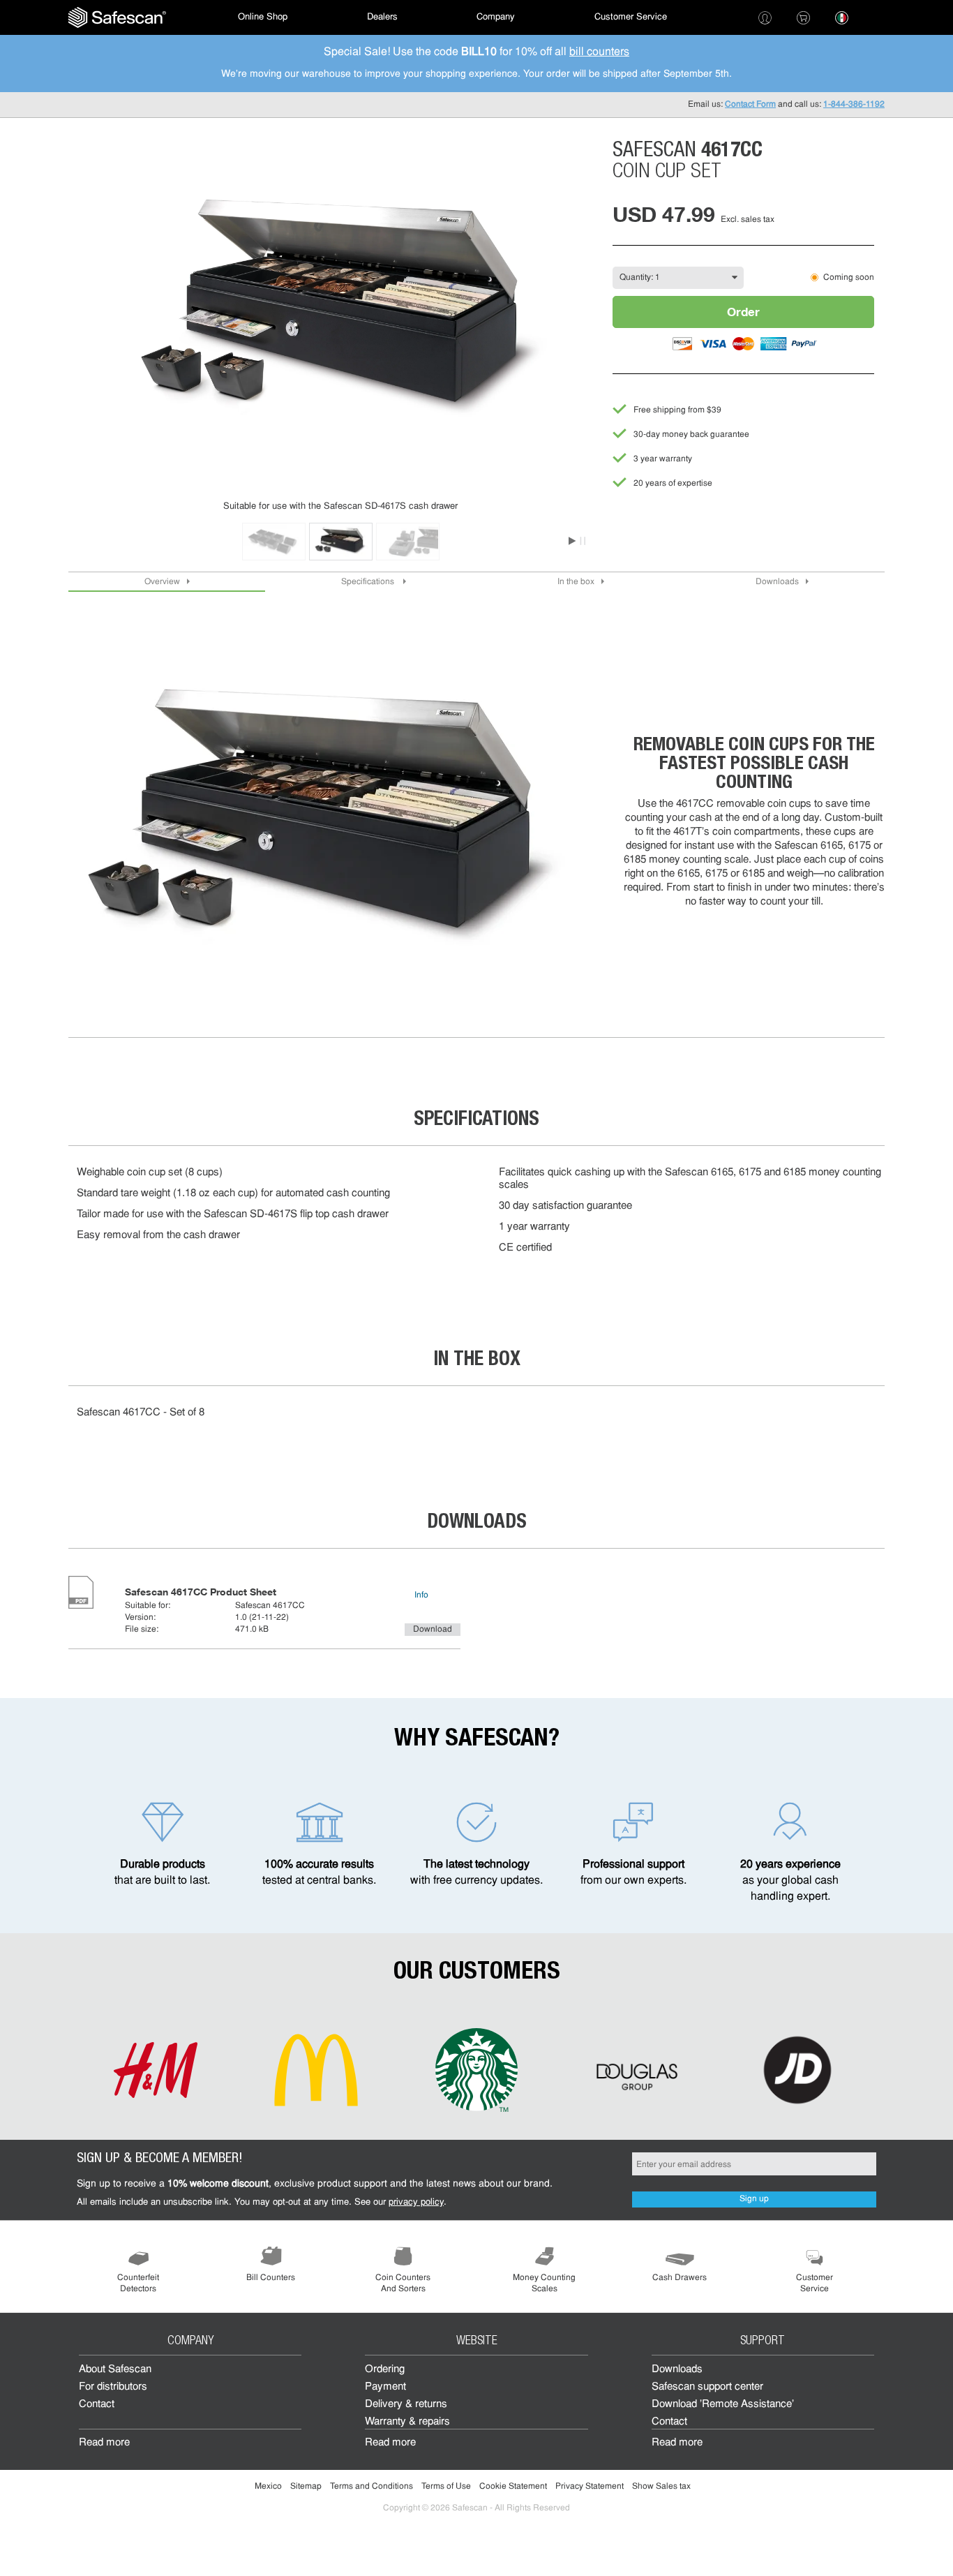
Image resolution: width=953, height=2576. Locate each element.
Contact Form (750, 105)
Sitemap (306, 2487)
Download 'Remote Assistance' (723, 2405)
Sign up (754, 2199)
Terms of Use (446, 2487)
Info (421, 1595)
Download (433, 1630)
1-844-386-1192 (854, 105)
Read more (104, 2443)
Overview (162, 582)
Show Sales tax (661, 2487)
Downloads (777, 582)
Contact (97, 2405)
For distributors (113, 2387)
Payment (385, 2387)
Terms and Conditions (372, 2487)
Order (743, 312)
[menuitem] (117, 17)
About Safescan (115, 2370)
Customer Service (631, 17)
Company (496, 17)
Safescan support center (707, 2387)
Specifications (369, 582)
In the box (576, 582)
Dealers (382, 17)
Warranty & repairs (407, 2422)
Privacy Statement (590, 2487)
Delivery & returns (406, 2405)
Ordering (385, 2370)
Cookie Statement (513, 2487)
